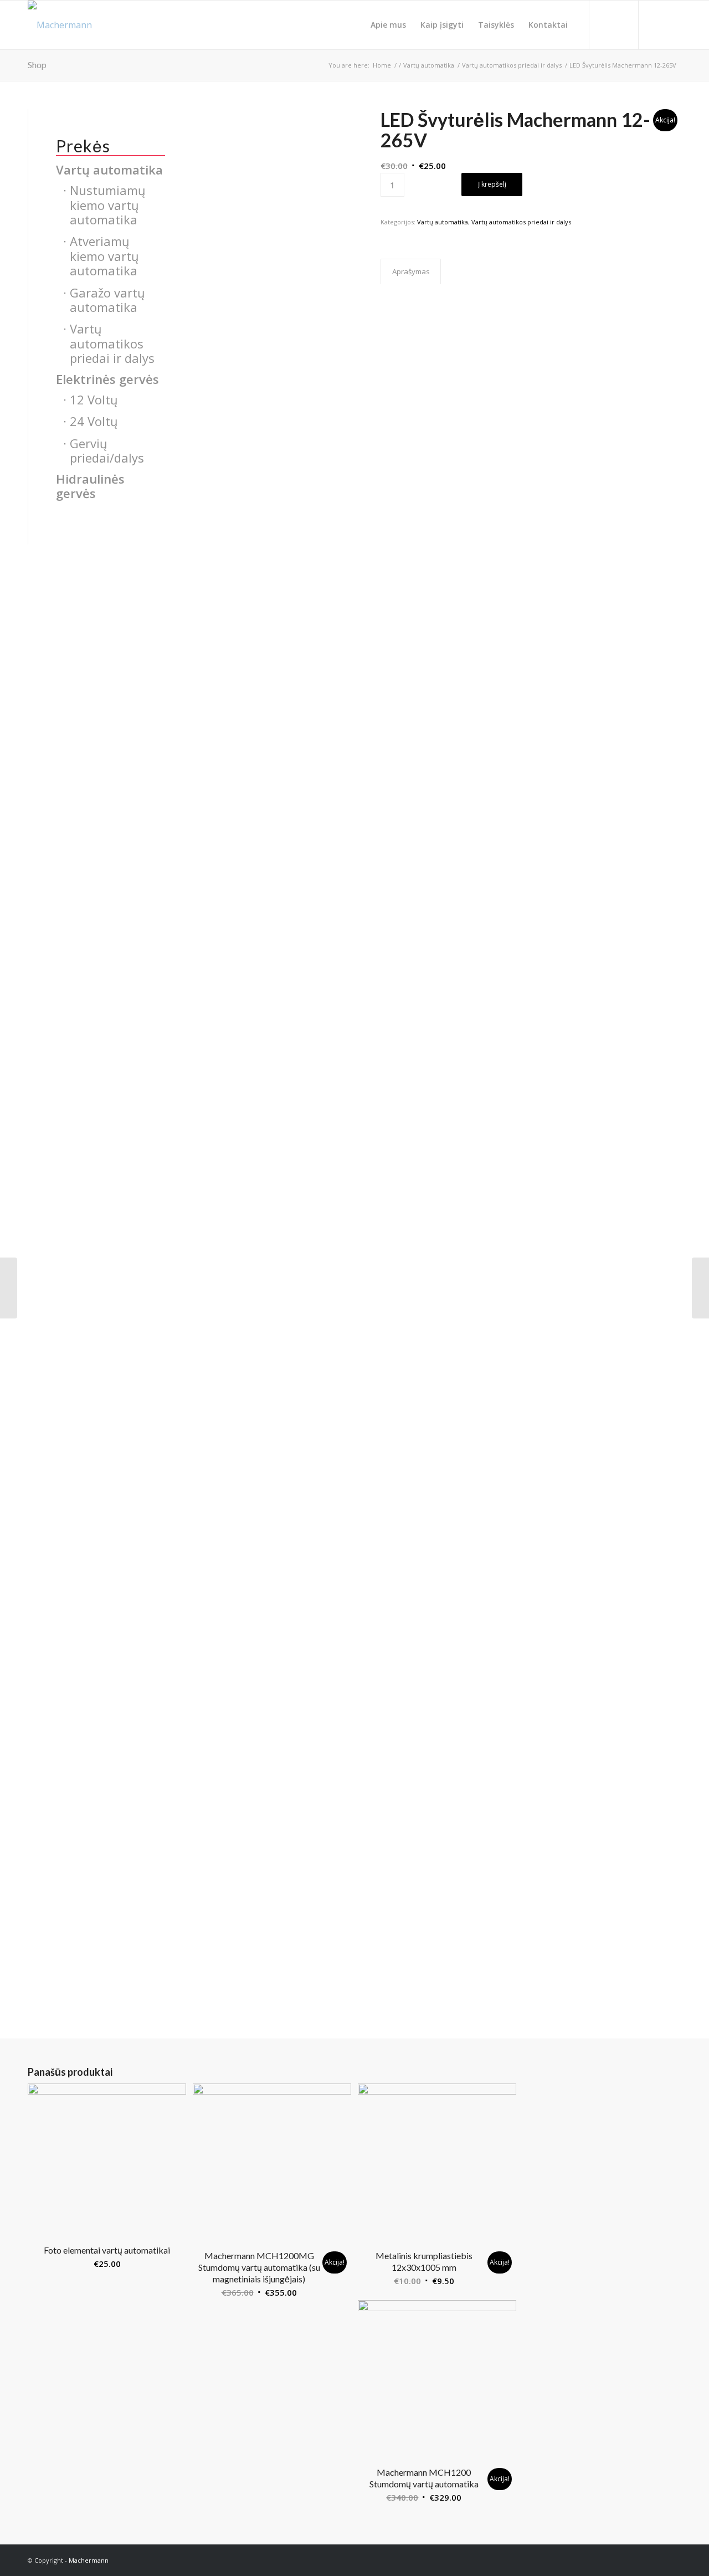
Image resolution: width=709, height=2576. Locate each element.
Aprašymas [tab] (411, 271)
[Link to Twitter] (656, 24)
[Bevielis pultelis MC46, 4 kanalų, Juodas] (700, 1288)
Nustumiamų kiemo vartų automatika (108, 205)
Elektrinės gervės (107, 379)
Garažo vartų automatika (107, 300)
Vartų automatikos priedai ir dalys (521, 222)
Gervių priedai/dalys (107, 450)
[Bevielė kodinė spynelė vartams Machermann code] (9, 1288)
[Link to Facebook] (673, 24)
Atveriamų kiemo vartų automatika (104, 256)
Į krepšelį (492, 184)
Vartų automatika (443, 222)
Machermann (89, 2560)
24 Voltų (94, 421)
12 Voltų (94, 399)
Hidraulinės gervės (90, 486)
